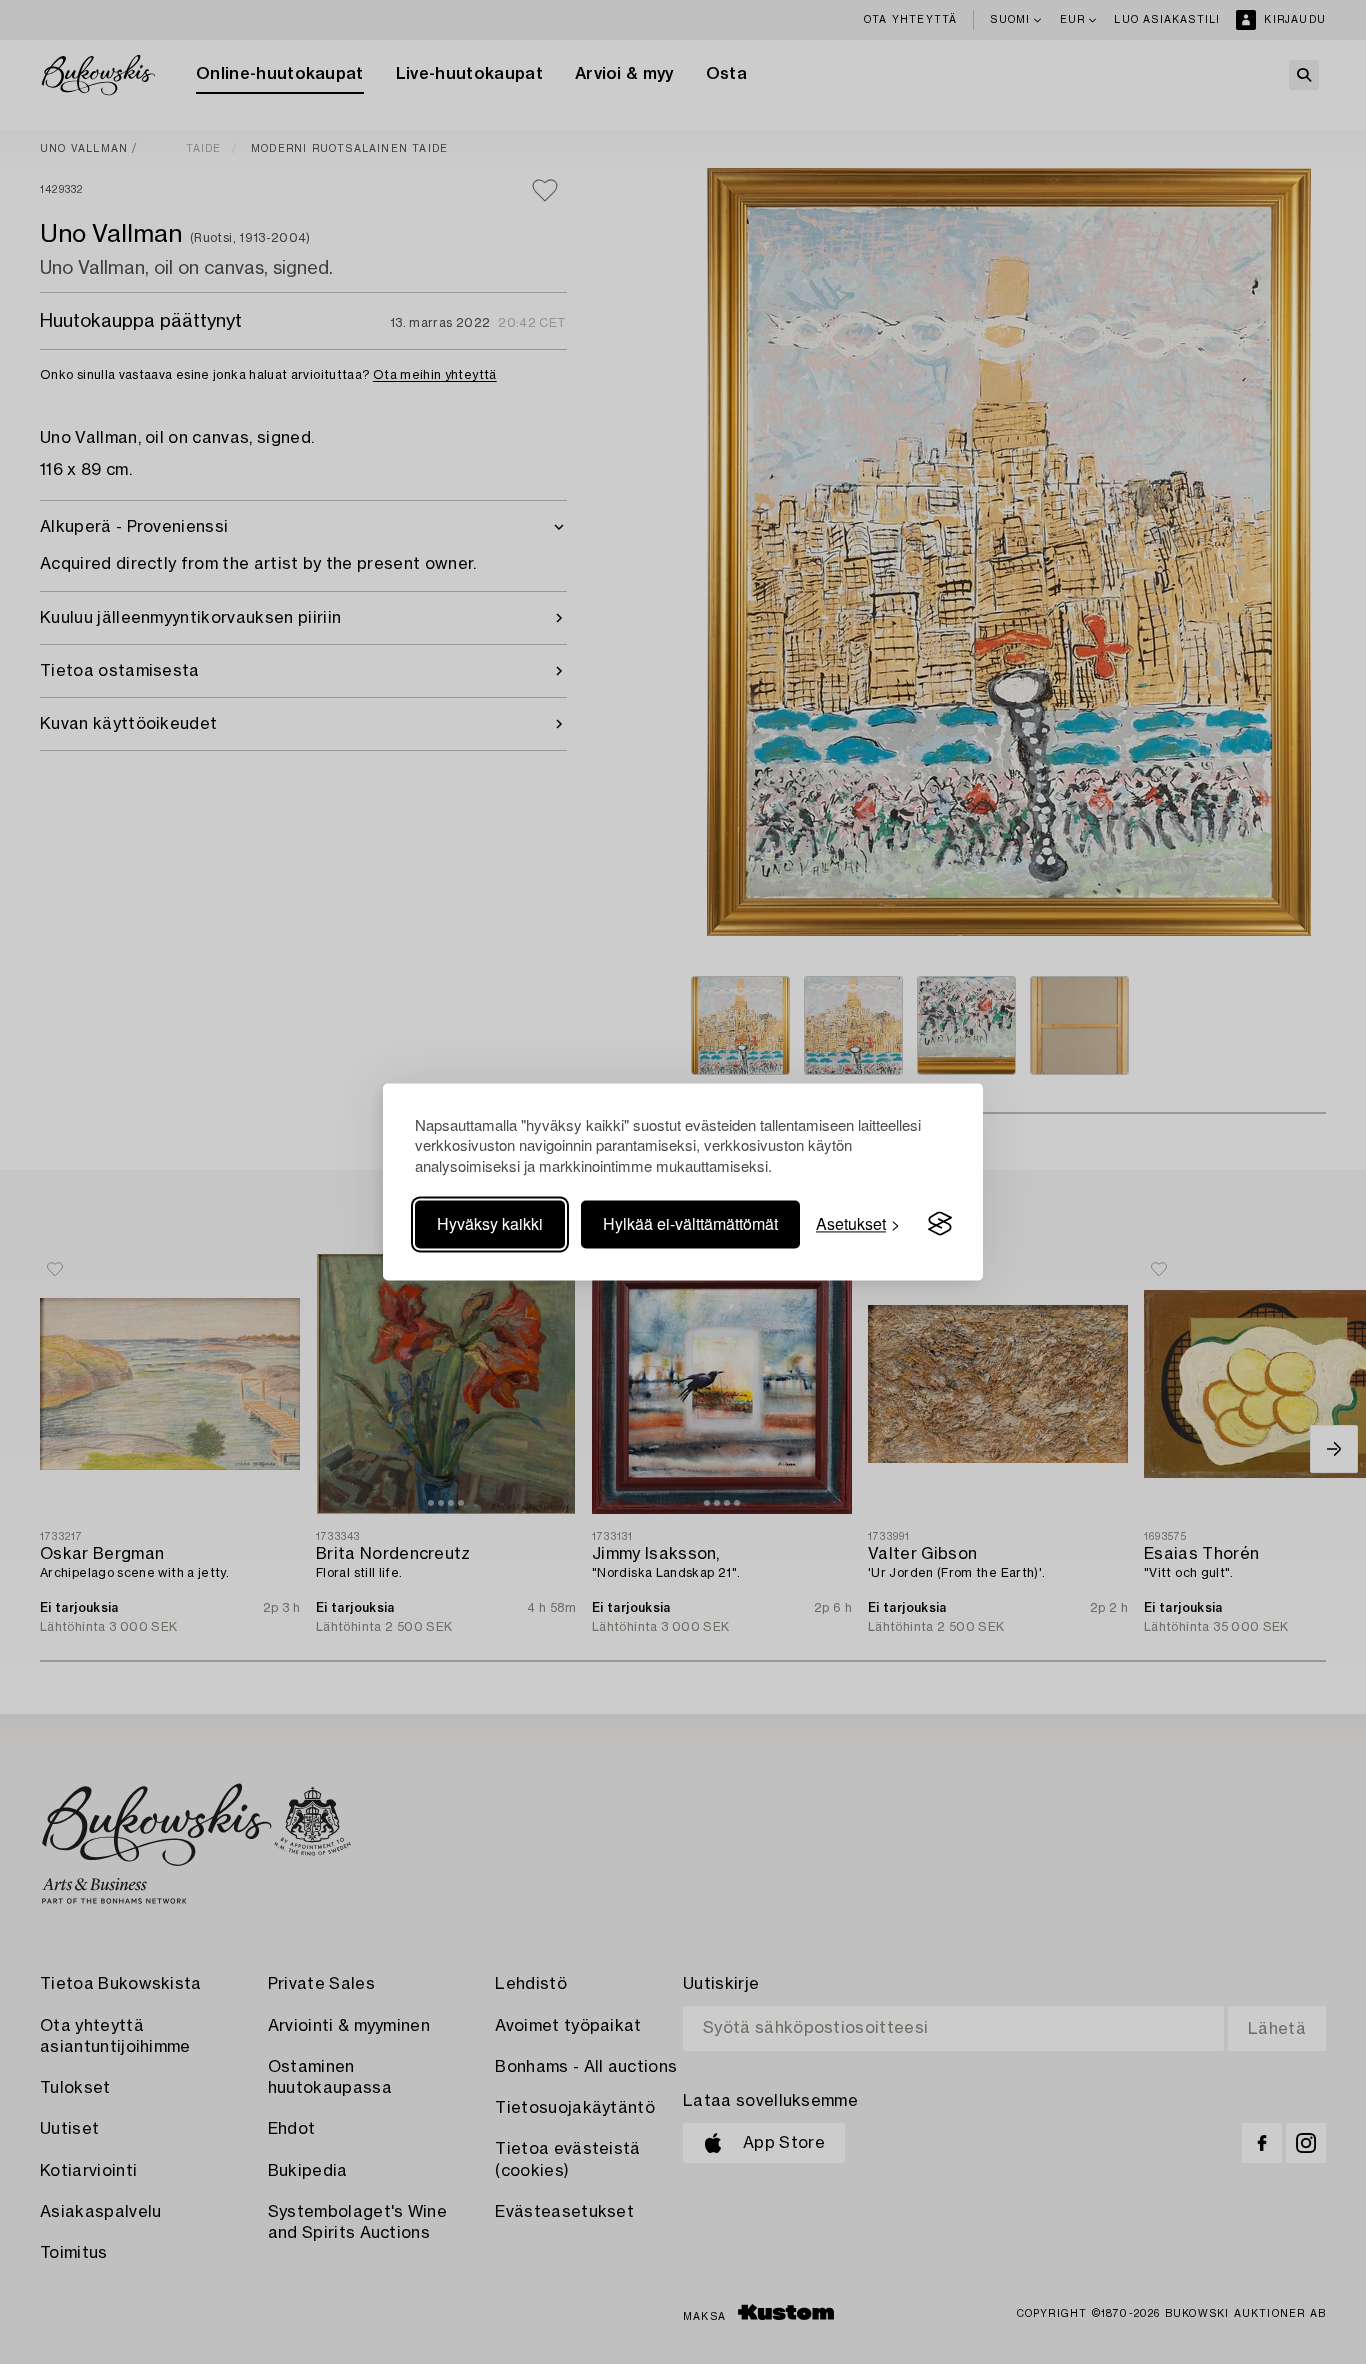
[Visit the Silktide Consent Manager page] (940, 1224)
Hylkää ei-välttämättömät (690, 1223)
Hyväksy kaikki (490, 1223)
